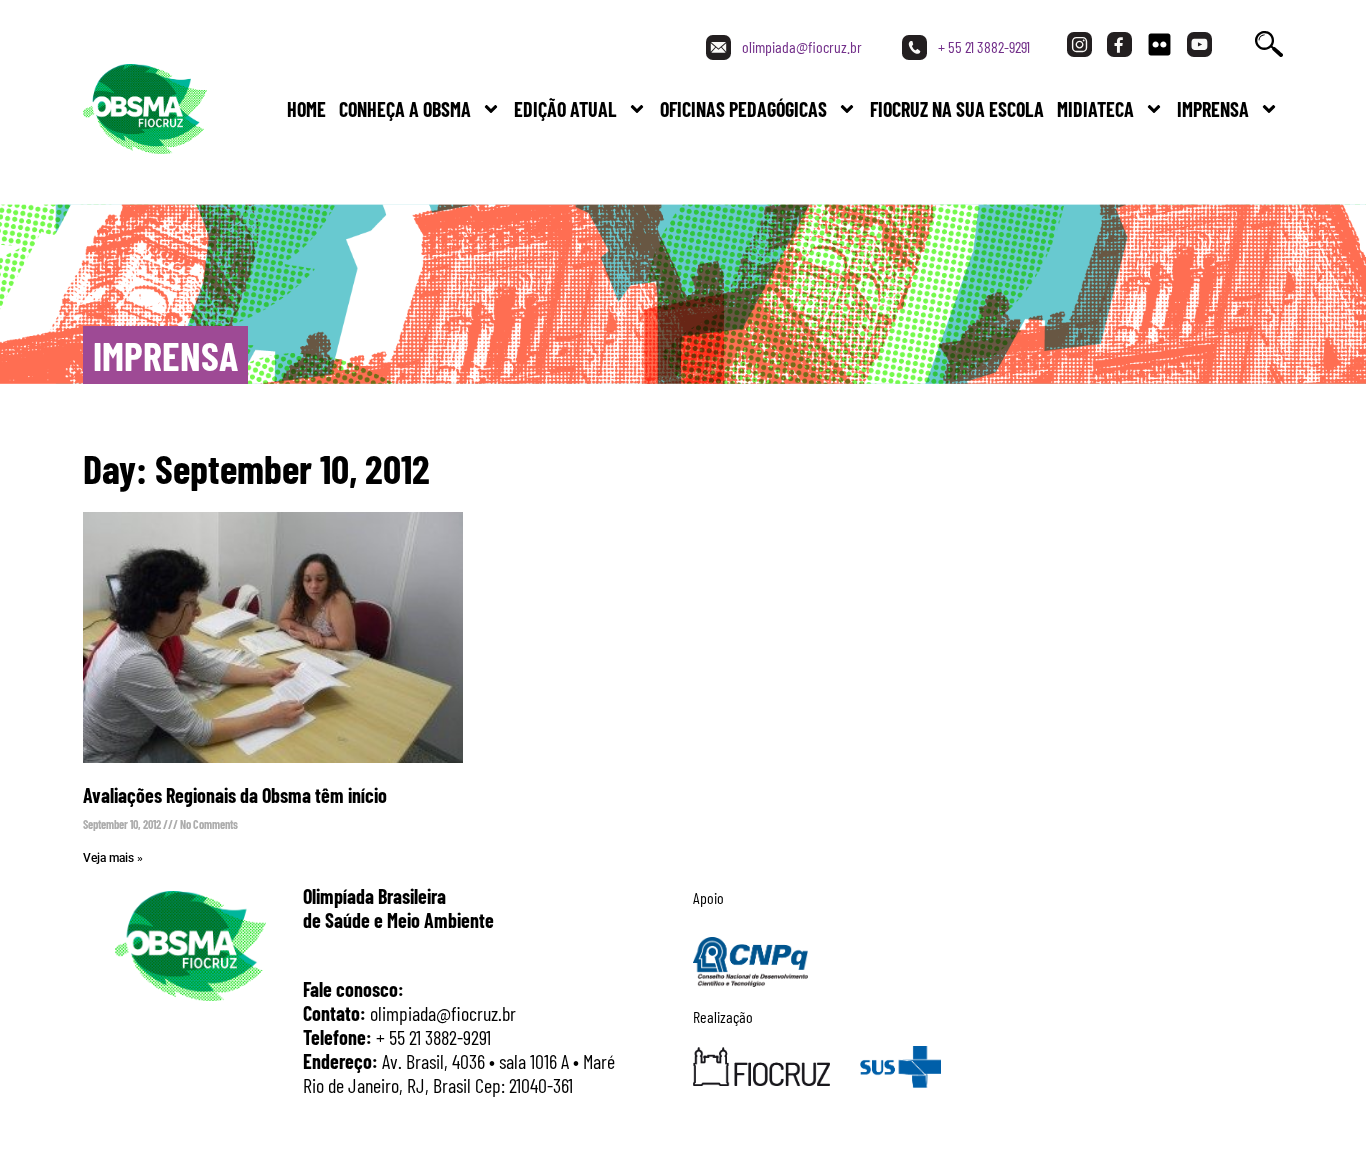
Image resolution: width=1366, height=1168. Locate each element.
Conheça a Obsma (405, 109)
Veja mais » (113, 858)
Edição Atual (565, 109)
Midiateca (1095, 109)
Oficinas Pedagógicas (743, 109)
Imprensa (1213, 109)
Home (306, 109)
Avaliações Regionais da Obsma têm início (235, 795)
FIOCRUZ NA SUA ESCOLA (957, 109)
